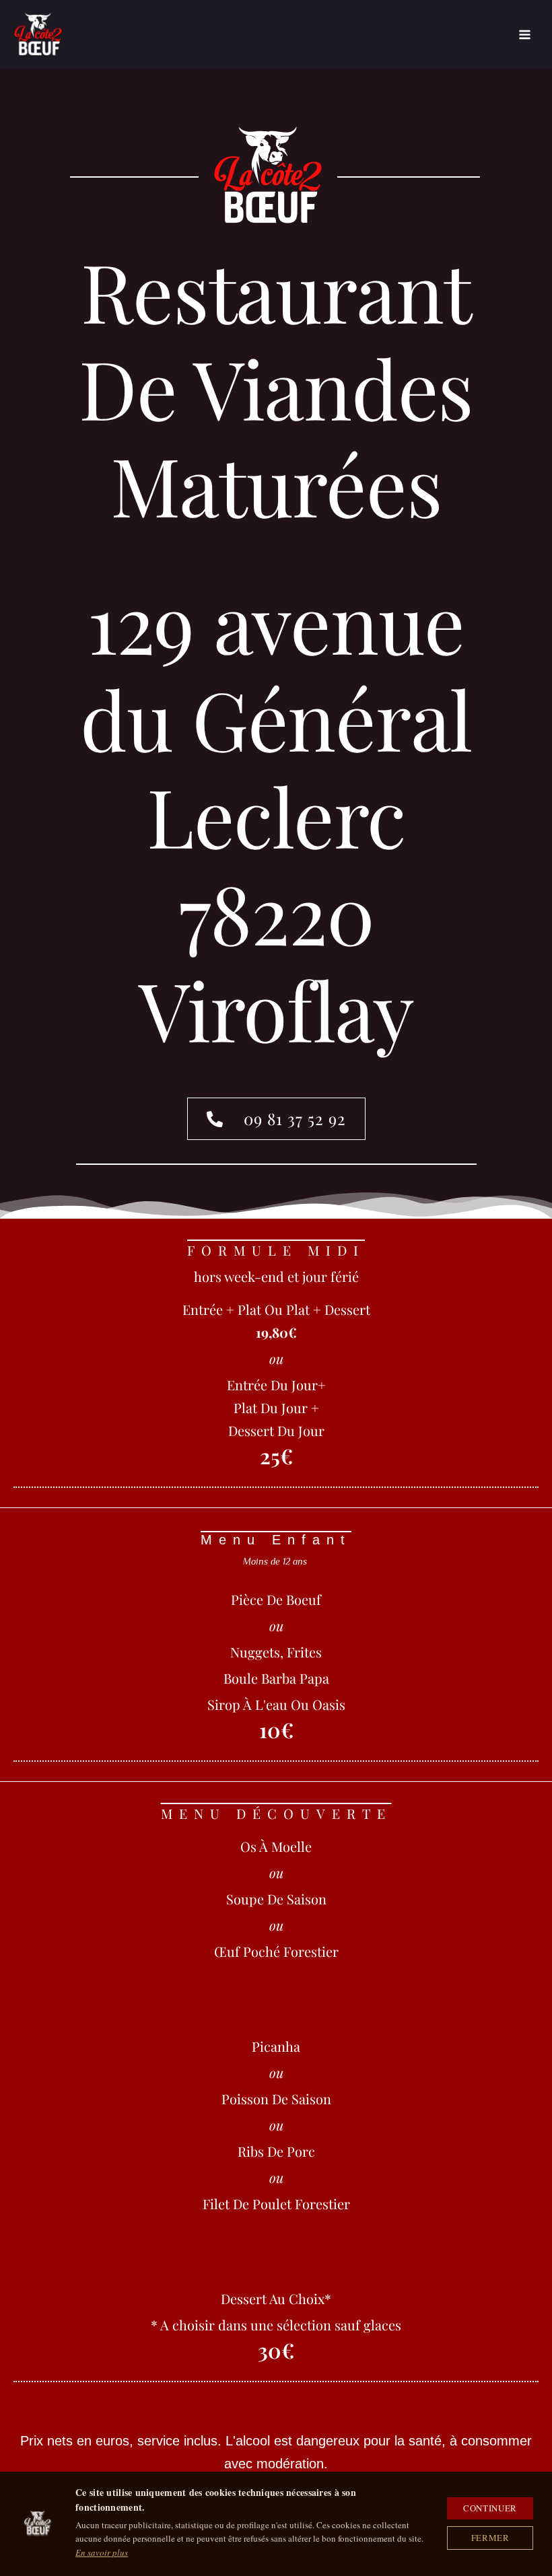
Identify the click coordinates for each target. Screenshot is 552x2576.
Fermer (490, 2538)
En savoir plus (102, 2552)
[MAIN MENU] (525, 35)
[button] (276, 1119)
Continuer (490, 2508)
